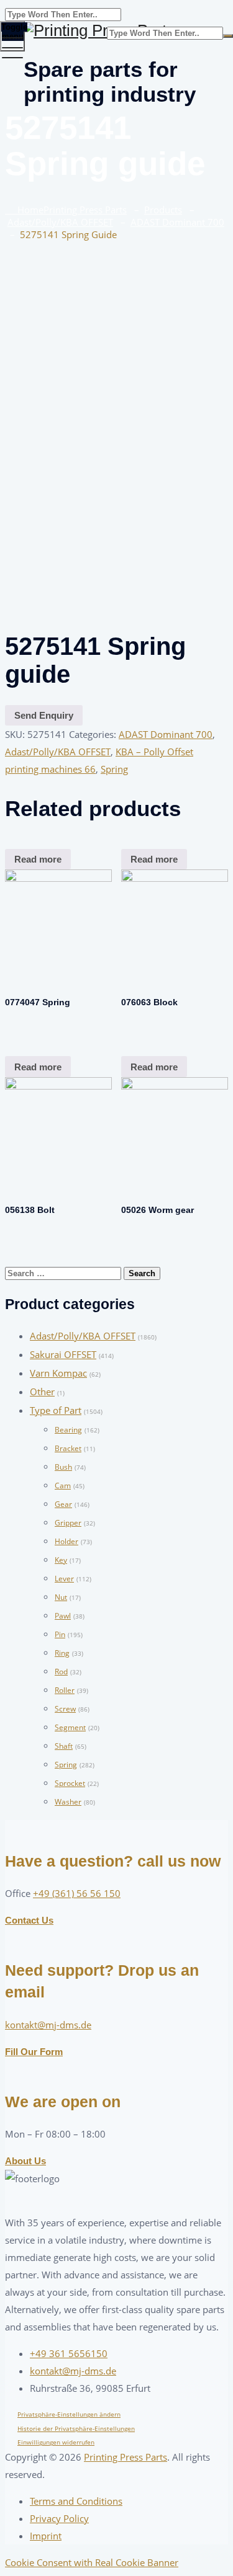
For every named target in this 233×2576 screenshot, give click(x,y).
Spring (114, 769)
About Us (25, 2161)
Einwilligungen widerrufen (56, 2442)
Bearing (68, 1430)
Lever (64, 1579)
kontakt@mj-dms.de (48, 2025)
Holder (66, 1541)
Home (70, 210)
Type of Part (56, 1410)
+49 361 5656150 (69, 2353)
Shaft (64, 1746)
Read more (38, 859)
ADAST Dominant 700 (166, 734)
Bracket (68, 1448)
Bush (63, 1467)
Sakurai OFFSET (63, 1354)
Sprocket (70, 1783)
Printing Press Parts (126, 2457)
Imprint (46, 2536)
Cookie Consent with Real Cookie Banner (92, 2562)
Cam (63, 1486)
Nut (61, 1597)
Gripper (68, 1523)
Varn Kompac (58, 1373)
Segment (70, 1727)
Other (42, 1392)
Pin (60, 1634)
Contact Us (29, 1920)
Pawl (63, 1616)
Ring (62, 1653)
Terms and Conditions (76, 2501)
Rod (61, 1672)
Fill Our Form (34, 2052)
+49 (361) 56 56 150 (77, 1893)
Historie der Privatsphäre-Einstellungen (76, 2428)
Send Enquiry (44, 715)
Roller (65, 1690)
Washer (68, 1802)
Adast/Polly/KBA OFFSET (58, 752)
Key (61, 1560)
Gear (63, 1504)
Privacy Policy (59, 2518)
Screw (65, 1709)
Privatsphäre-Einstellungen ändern (69, 2414)
